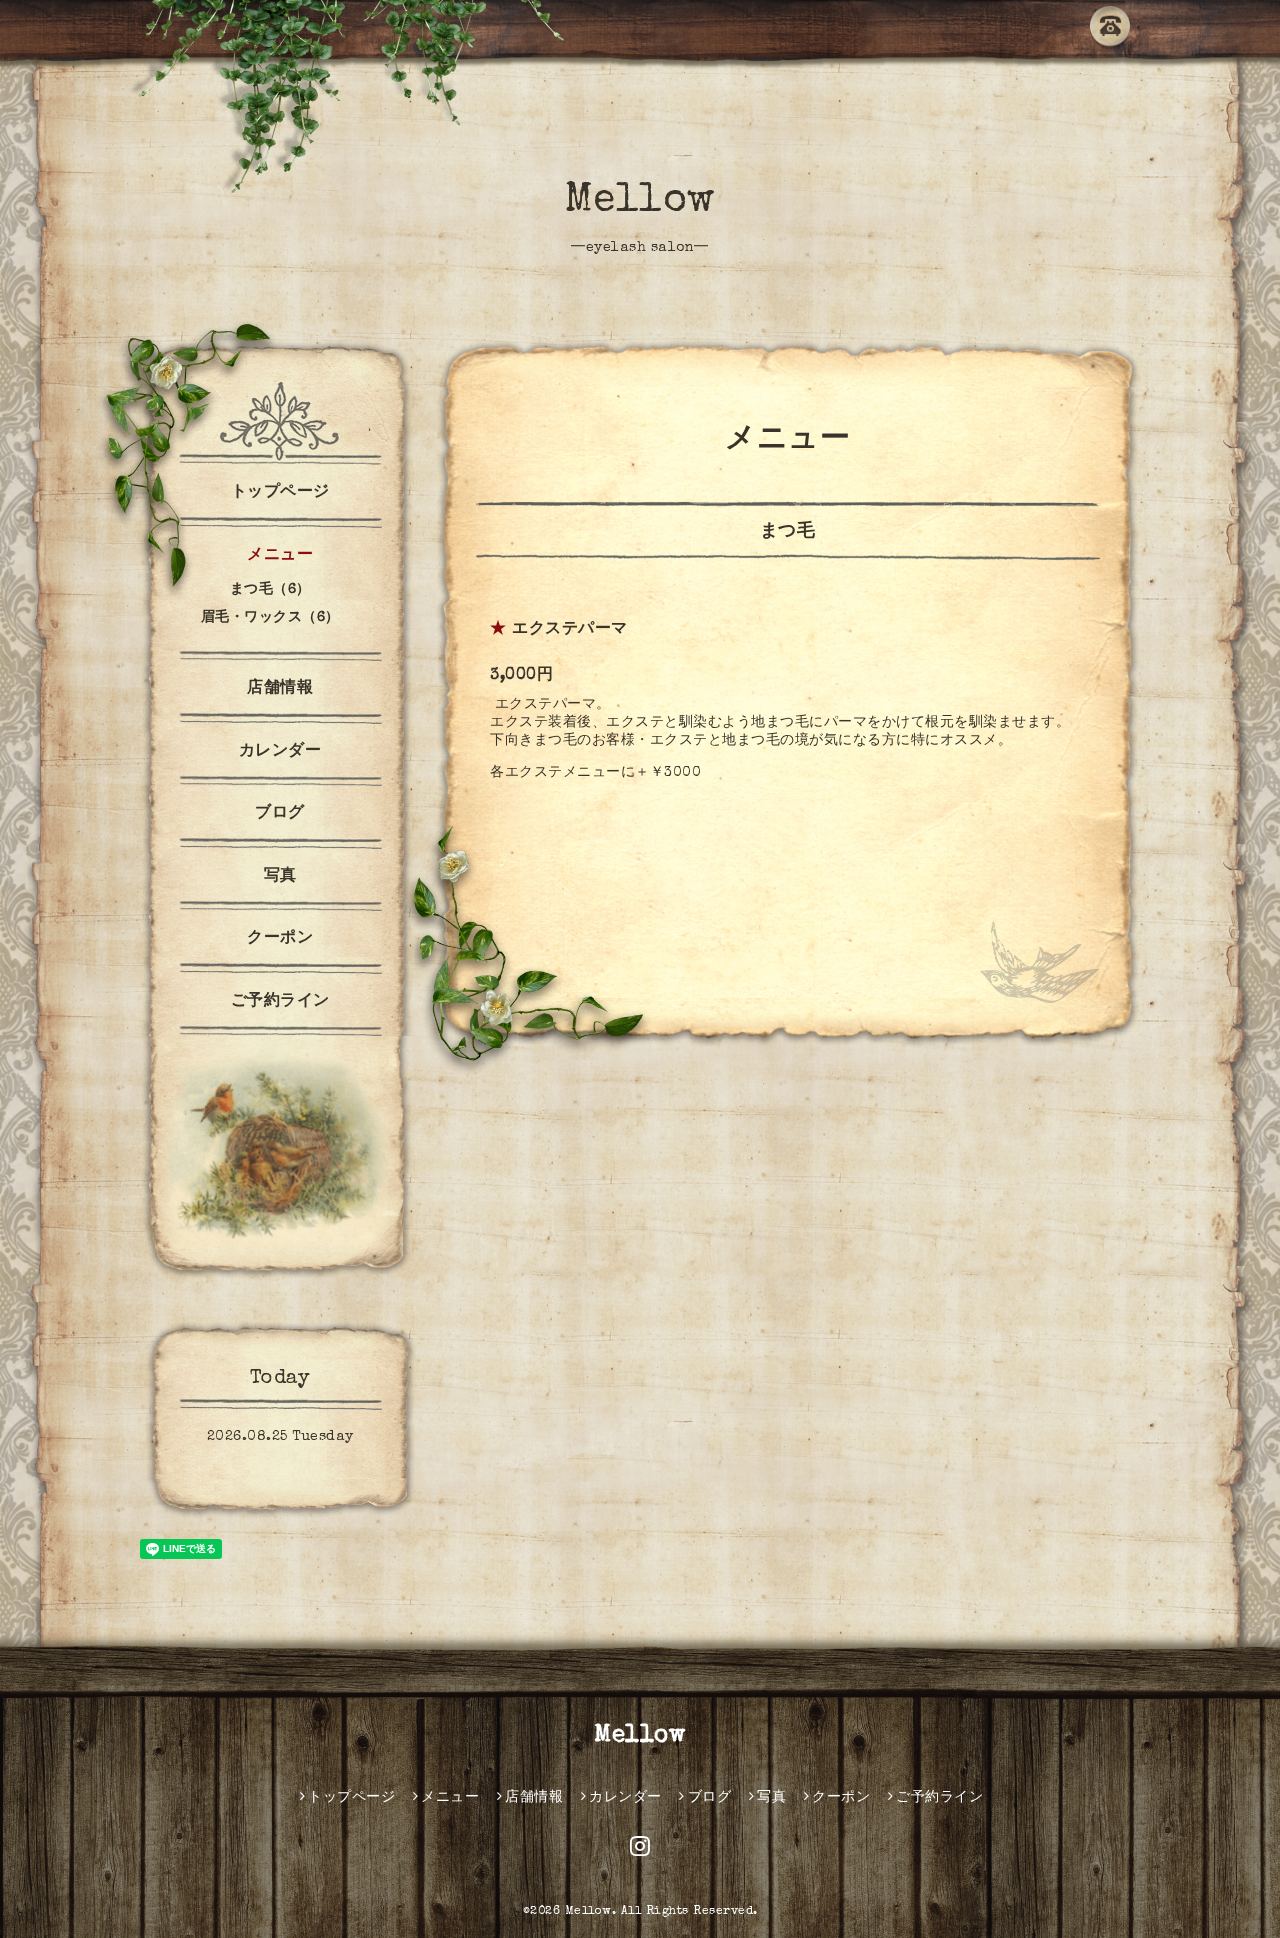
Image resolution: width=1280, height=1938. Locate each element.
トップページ (280, 493)
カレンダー (280, 752)
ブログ (280, 814)
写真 (280, 877)
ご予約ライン (280, 1002)
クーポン (280, 939)
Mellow (640, 202)
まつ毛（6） (270, 590)
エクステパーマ (570, 630)
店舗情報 (280, 689)
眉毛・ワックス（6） (270, 618)
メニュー (280, 556)
